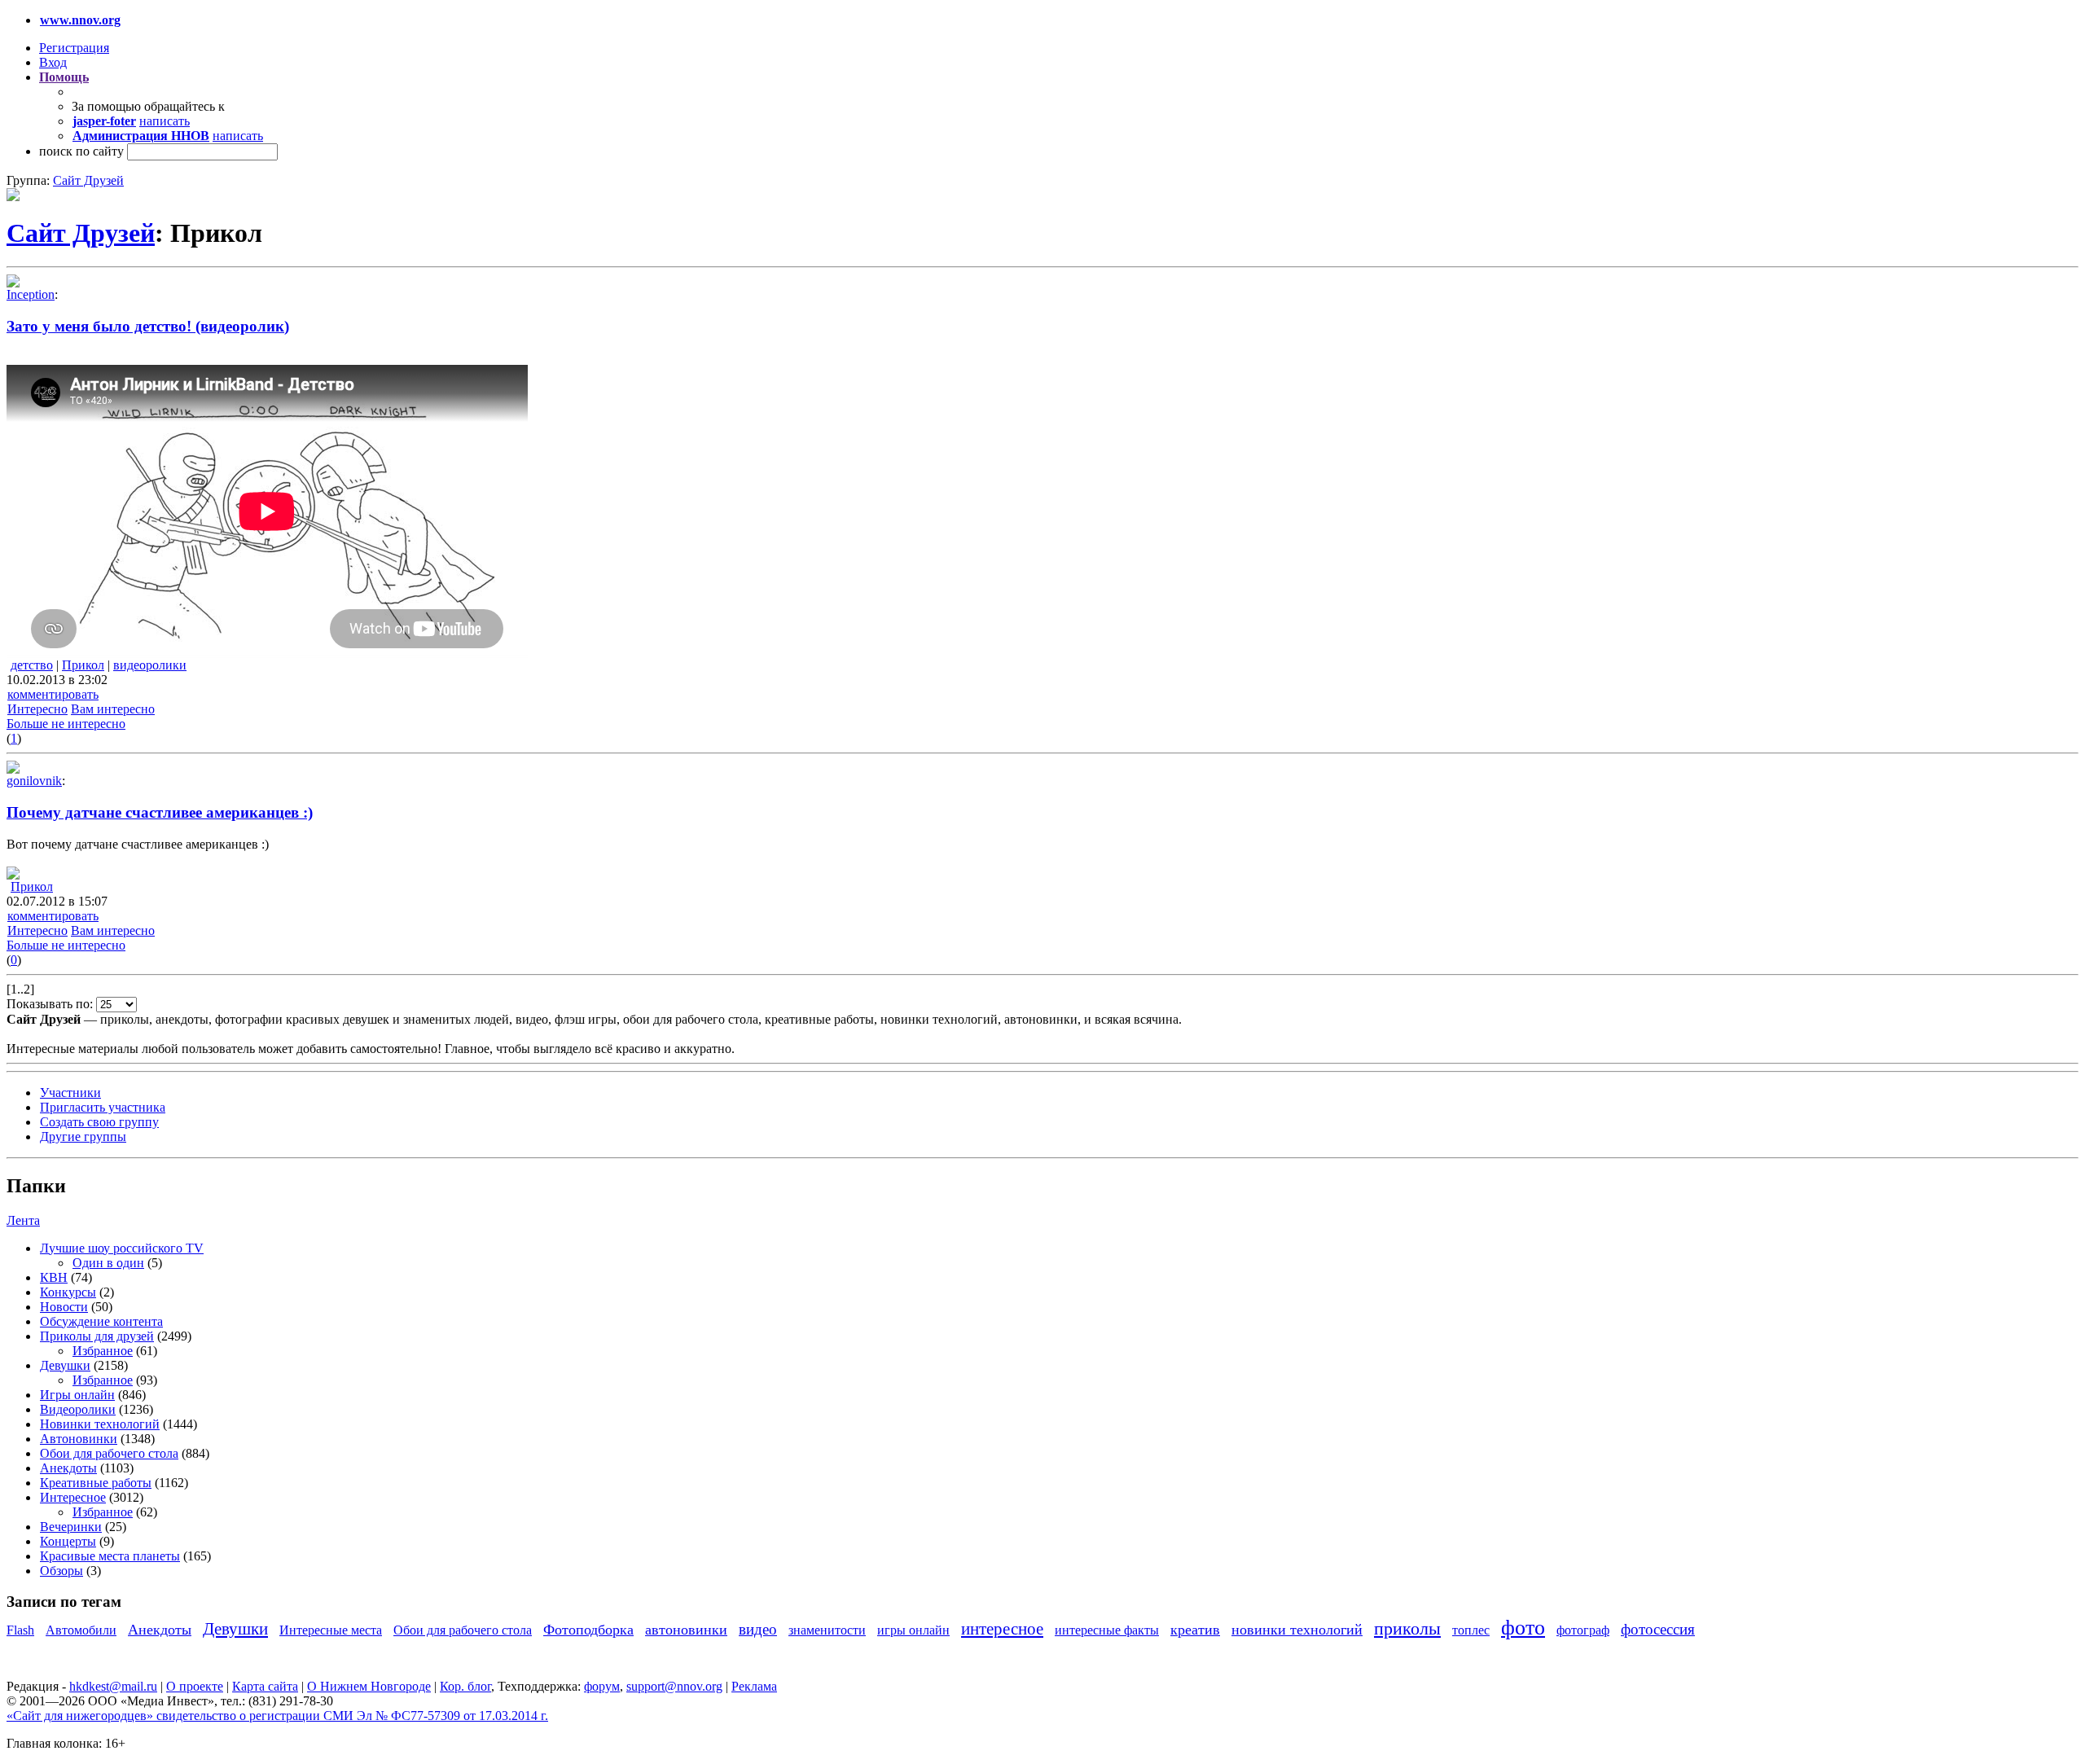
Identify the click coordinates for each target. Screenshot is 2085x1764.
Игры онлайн (77, 1395)
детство (32, 665)
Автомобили (81, 1630)
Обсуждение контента (101, 1321)
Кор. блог (465, 1686)
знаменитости (827, 1630)
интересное (1002, 1628)
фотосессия (1658, 1629)
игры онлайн (913, 1630)
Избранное (103, 1351)
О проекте (195, 1686)
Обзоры (61, 1571)
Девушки (65, 1365)
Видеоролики (78, 1409)
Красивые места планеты (110, 1556)
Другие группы (83, 1137)
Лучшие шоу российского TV (122, 1248)
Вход (53, 62)
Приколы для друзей (97, 1336)
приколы (1407, 1628)
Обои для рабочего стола (109, 1453)
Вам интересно (113, 709)
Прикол (83, 665)
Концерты (68, 1541)
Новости (64, 1307)
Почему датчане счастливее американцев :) (160, 812)
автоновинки (686, 1630)
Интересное (73, 1497)
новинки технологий (1297, 1630)
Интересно (37, 709)
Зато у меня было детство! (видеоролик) (148, 326)
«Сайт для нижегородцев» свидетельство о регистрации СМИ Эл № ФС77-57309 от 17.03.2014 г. (277, 1716)
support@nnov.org (674, 1686)
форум (602, 1686)
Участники (70, 1093)
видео (758, 1629)
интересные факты (1107, 1630)
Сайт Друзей (88, 180)
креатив (1195, 1630)
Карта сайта (265, 1686)
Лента (23, 1220)
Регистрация (74, 48)
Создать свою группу (99, 1122)
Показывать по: (51, 1004)
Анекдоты (68, 1468)
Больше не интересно (66, 724)
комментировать (53, 694)
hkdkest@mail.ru (113, 1686)
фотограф (1583, 1630)
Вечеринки (71, 1527)
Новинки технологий (100, 1424)
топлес (1471, 1630)
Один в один (108, 1263)
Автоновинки (79, 1439)
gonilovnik (34, 781)
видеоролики (150, 665)
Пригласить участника (103, 1107)
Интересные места (331, 1630)
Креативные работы (96, 1483)
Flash (20, 1630)
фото (1523, 1628)
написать (165, 121)
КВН (54, 1277)
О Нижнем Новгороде (369, 1686)
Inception (31, 294)
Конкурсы (68, 1292)
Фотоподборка (588, 1630)
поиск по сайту (81, 151)
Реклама (754, 1686)
